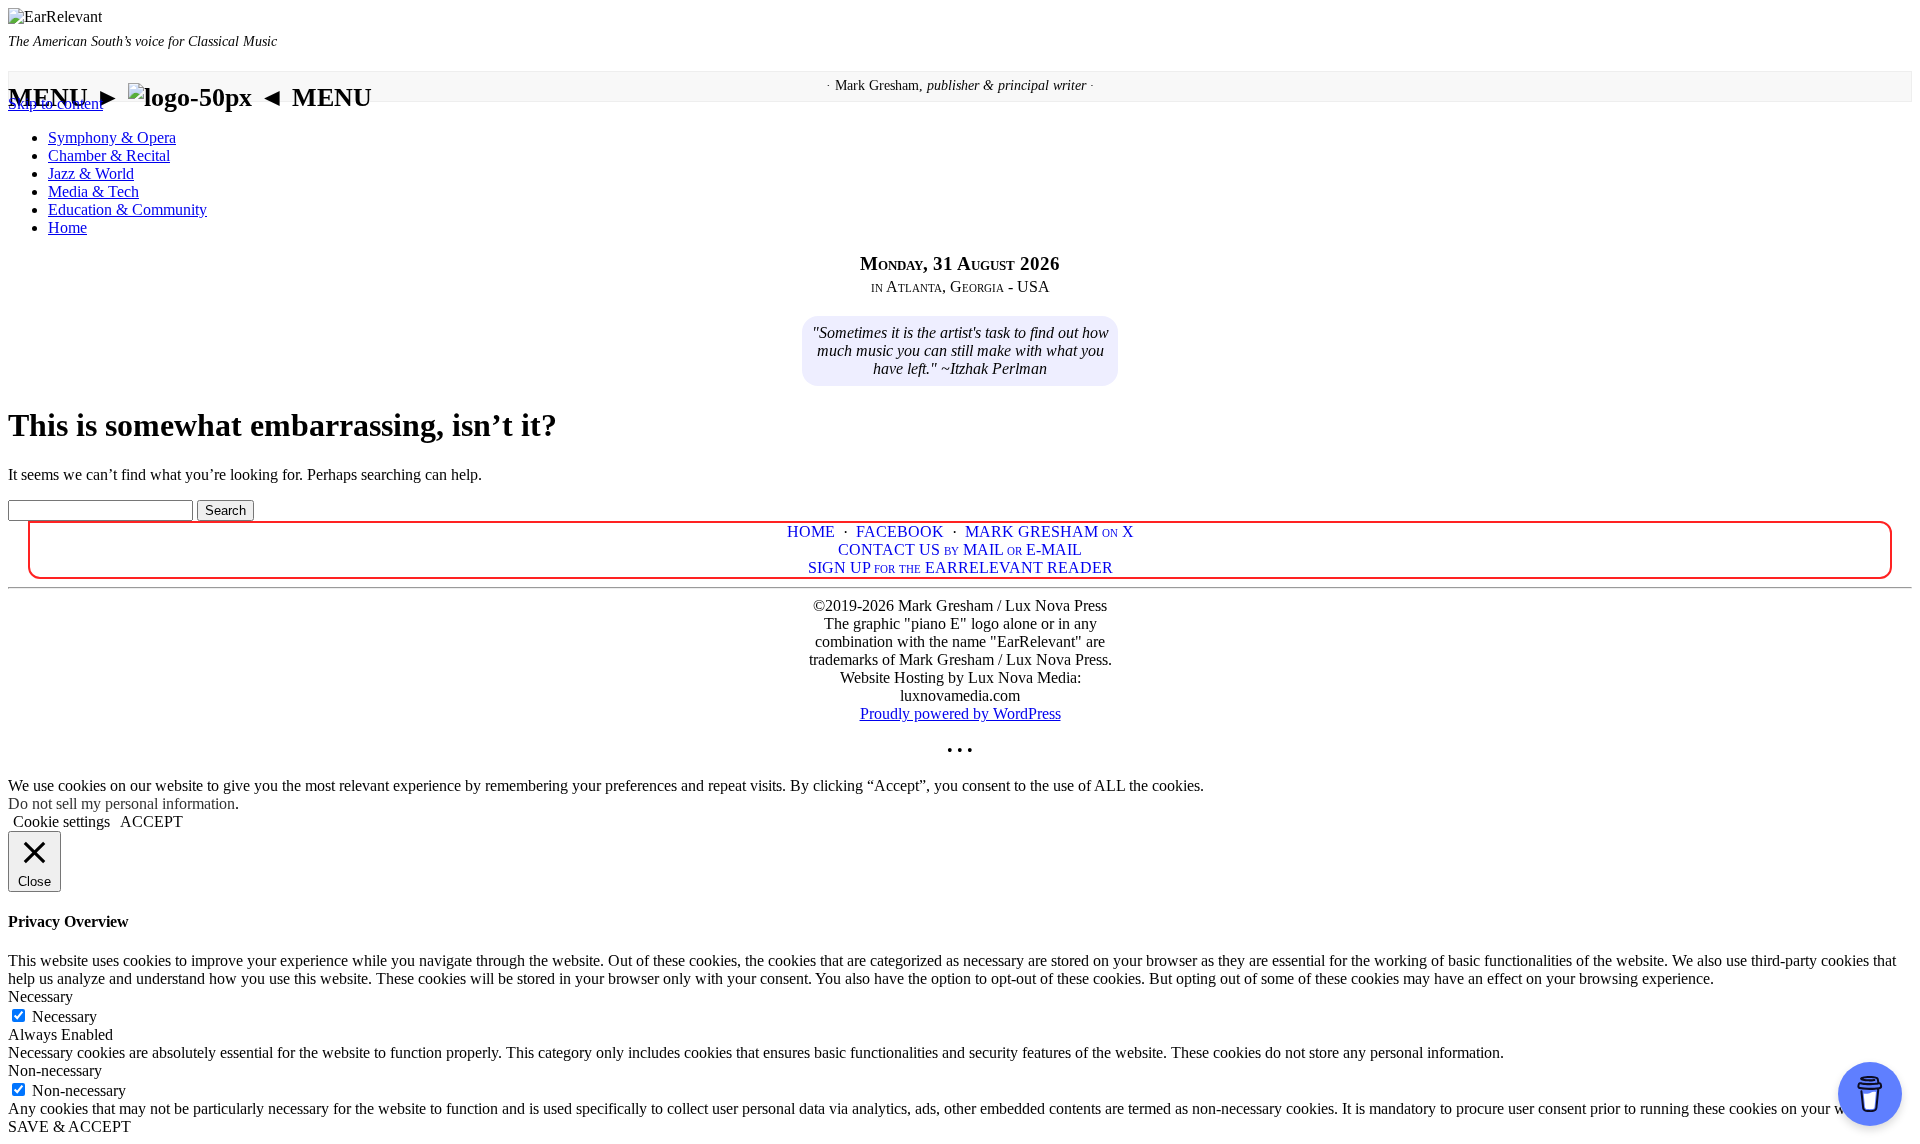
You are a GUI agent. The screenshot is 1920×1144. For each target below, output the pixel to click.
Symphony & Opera (112, 137)
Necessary (64, 1016)
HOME (811, 531)
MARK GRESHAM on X (1049, 531)
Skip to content (55, 103)
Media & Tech (93, 191)
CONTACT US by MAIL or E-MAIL (960, 549)
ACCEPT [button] (151, 821)
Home (67, 227)
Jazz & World (91, 173)
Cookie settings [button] (61, 821)
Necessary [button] (40, 996)
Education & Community (127, 209)
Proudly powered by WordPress (960, 713)
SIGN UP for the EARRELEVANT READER (960, 567)
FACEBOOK (900, 531)
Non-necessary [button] (55, 1070)
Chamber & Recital (109, 155)
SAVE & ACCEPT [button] (69, 1126)
